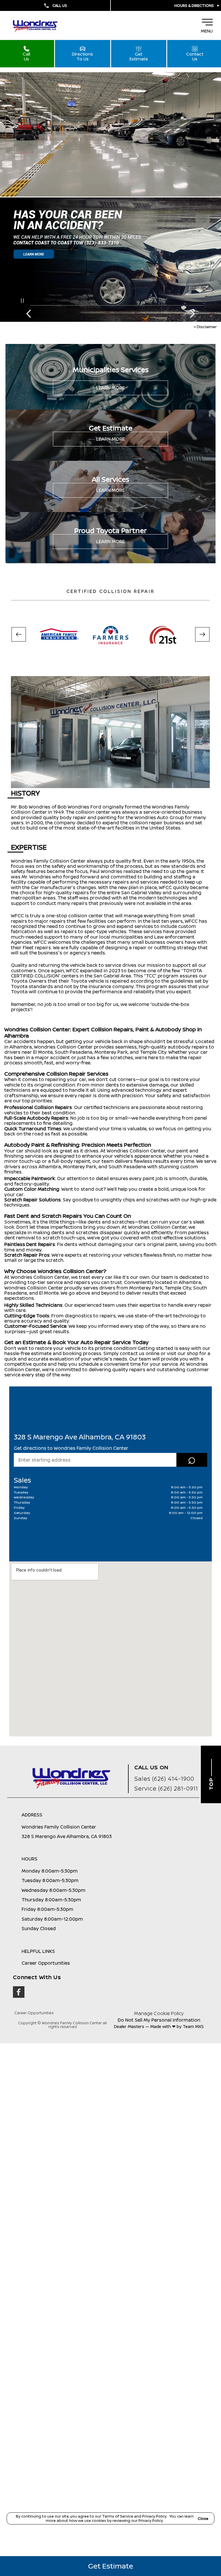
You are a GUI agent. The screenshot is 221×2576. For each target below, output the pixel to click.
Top (211, 1783)
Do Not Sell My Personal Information (159, 2020)
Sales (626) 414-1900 (164, 1779)
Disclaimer (207, 326)
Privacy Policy (155, 2516)
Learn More (110, 388)
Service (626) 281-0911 (166, 1788)
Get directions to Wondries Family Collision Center (71, 1448)
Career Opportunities (34, 2013)
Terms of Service (118, 2516)
